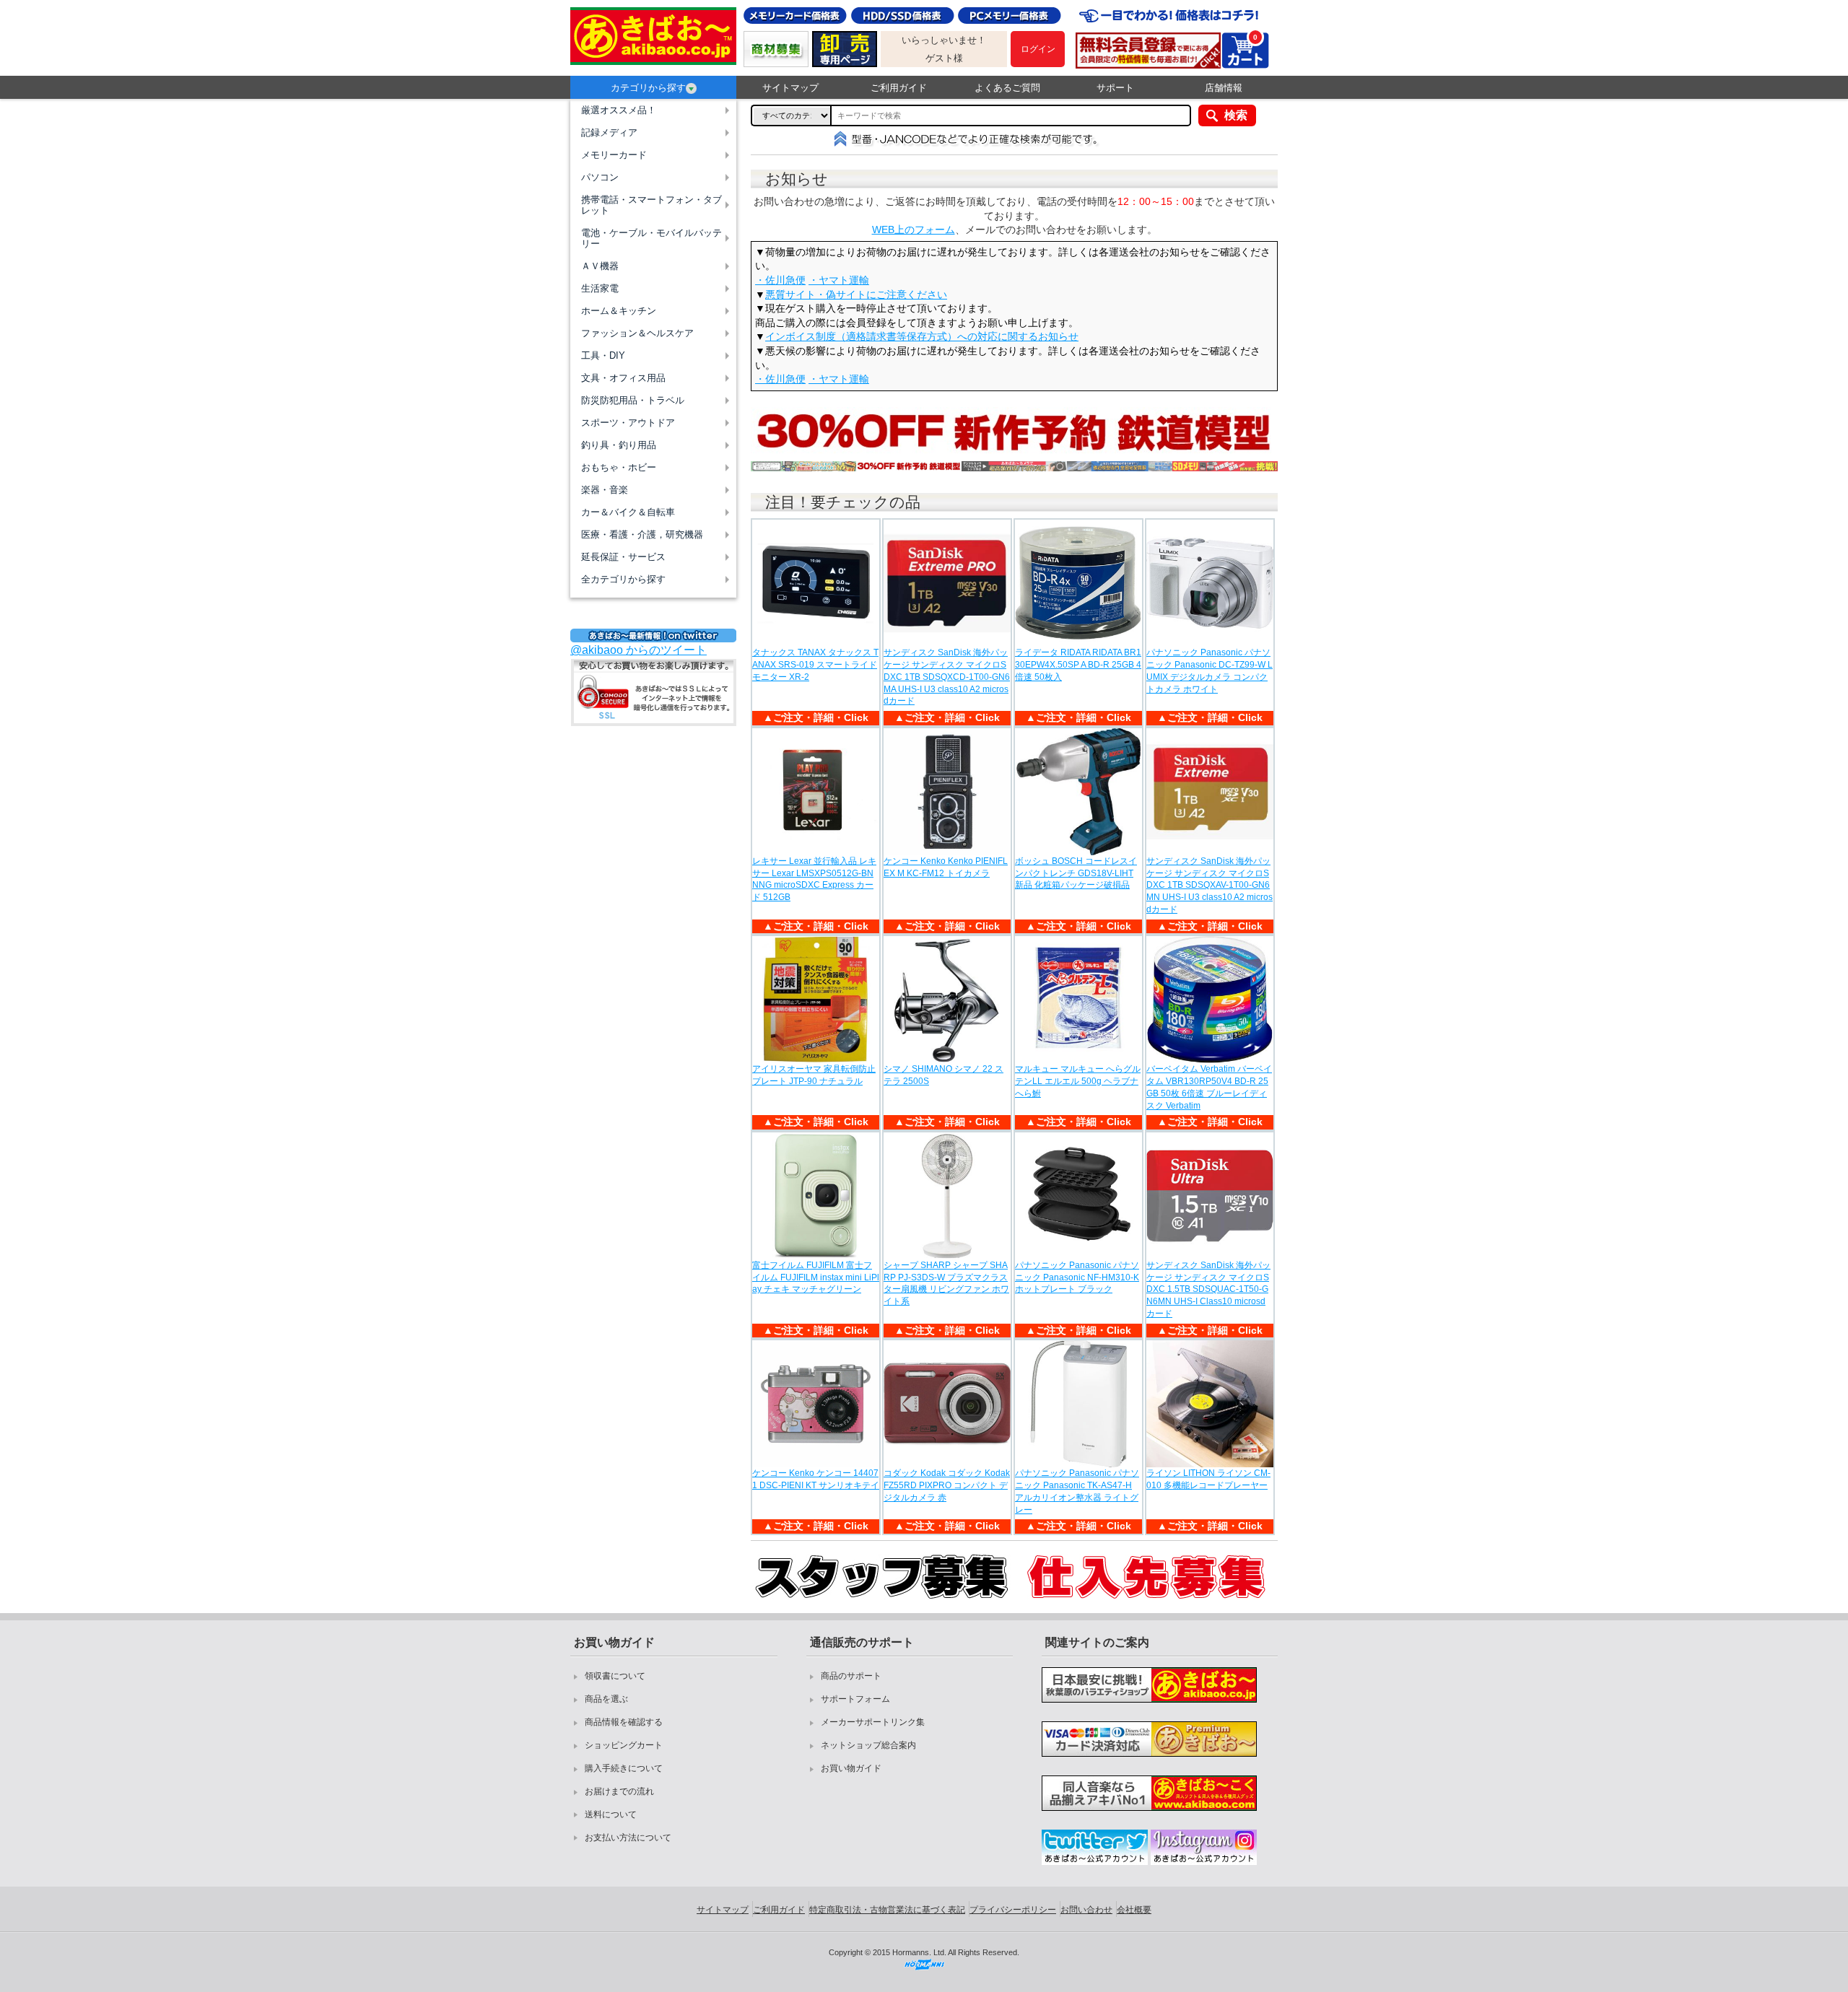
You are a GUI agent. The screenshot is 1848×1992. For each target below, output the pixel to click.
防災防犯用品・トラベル (633, 400)
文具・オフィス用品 (623, 378)
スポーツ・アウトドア (628, 423)
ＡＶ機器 (600, 266)
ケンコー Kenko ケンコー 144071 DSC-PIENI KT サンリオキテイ (816, 1479)
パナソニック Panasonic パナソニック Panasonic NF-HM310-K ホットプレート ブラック (1077, 1277)
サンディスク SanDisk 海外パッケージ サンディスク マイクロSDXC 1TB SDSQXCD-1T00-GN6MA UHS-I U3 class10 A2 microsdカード (947, 677)
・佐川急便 (780, 280)
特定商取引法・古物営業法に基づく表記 (887, 1910)
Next (1290, 443)
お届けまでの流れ (619, 1791)
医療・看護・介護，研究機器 (642, 534)
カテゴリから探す (648, 88)
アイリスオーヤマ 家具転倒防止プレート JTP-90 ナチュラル (814, 1075)
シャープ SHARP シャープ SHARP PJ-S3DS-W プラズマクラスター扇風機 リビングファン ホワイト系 (946, 1283)
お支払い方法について (628, 1838)
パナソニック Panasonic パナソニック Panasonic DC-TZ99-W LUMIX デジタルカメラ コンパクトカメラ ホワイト (1210, 670)
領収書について (615, 1676)
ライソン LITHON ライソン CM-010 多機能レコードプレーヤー (1208, 1479)
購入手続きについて (624, 1768)
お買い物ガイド (851, 1768)
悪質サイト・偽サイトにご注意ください (856, 294)
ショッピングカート (624, 1745)
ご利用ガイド (899, 88)
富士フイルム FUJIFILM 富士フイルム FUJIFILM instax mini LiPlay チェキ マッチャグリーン (816, 1277)
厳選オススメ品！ (619, 110)
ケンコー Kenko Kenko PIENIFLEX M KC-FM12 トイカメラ (946, 867)
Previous (738, 443)
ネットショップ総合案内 (868, 1745)
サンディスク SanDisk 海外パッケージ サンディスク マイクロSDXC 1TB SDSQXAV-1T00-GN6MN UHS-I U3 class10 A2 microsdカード (1210, 885)
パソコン (600, 177)
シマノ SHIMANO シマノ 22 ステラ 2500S (943, 1075)
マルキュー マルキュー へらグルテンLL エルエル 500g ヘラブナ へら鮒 (1078, 1081)
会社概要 (1134, 1910)
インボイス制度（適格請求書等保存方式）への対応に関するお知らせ (922, 336)
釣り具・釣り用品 (619, 445)
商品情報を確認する (624, 1722)
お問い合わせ (1086, 1910)
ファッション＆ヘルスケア (637, 333)
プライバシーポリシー (1013, 1910)
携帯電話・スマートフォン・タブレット (651, 205)
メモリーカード (614, 155)
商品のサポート (851, 1676)
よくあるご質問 (1007, 88)
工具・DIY (603, 355)
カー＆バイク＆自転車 (628, 512)
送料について (611, 1814)
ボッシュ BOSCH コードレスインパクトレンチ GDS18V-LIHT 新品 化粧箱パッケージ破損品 (1076, 873)
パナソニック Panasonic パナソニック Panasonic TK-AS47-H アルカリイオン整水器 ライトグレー (1077, 1491)
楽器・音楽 (605, 490)
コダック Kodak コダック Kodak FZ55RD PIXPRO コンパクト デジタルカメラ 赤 (947, 1485)
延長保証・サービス (623, 557)
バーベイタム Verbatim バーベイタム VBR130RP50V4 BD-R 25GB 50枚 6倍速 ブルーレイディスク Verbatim (1209, 1087)
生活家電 (600, 288)
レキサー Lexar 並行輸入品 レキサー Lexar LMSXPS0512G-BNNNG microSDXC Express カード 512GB (814, 879)
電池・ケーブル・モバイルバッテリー (651, 238)
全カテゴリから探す (623, 579)
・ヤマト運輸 (839, 280)
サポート (1115, 88)
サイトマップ (790, 88)
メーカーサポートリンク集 (873, 1722)
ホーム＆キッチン (619, 311)
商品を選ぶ (606, 1699)
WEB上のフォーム (914, 230)
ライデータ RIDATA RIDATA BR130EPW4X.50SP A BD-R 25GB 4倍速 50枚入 (1078, 665)
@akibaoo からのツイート (638, 650)
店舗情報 (1224, 88)
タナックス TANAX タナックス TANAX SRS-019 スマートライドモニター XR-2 (815, 665)
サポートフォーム (855, 1699)
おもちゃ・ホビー (619, 467)
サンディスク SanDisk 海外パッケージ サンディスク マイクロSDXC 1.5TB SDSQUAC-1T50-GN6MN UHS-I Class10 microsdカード (1208, 1289)
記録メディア (609, 132)
